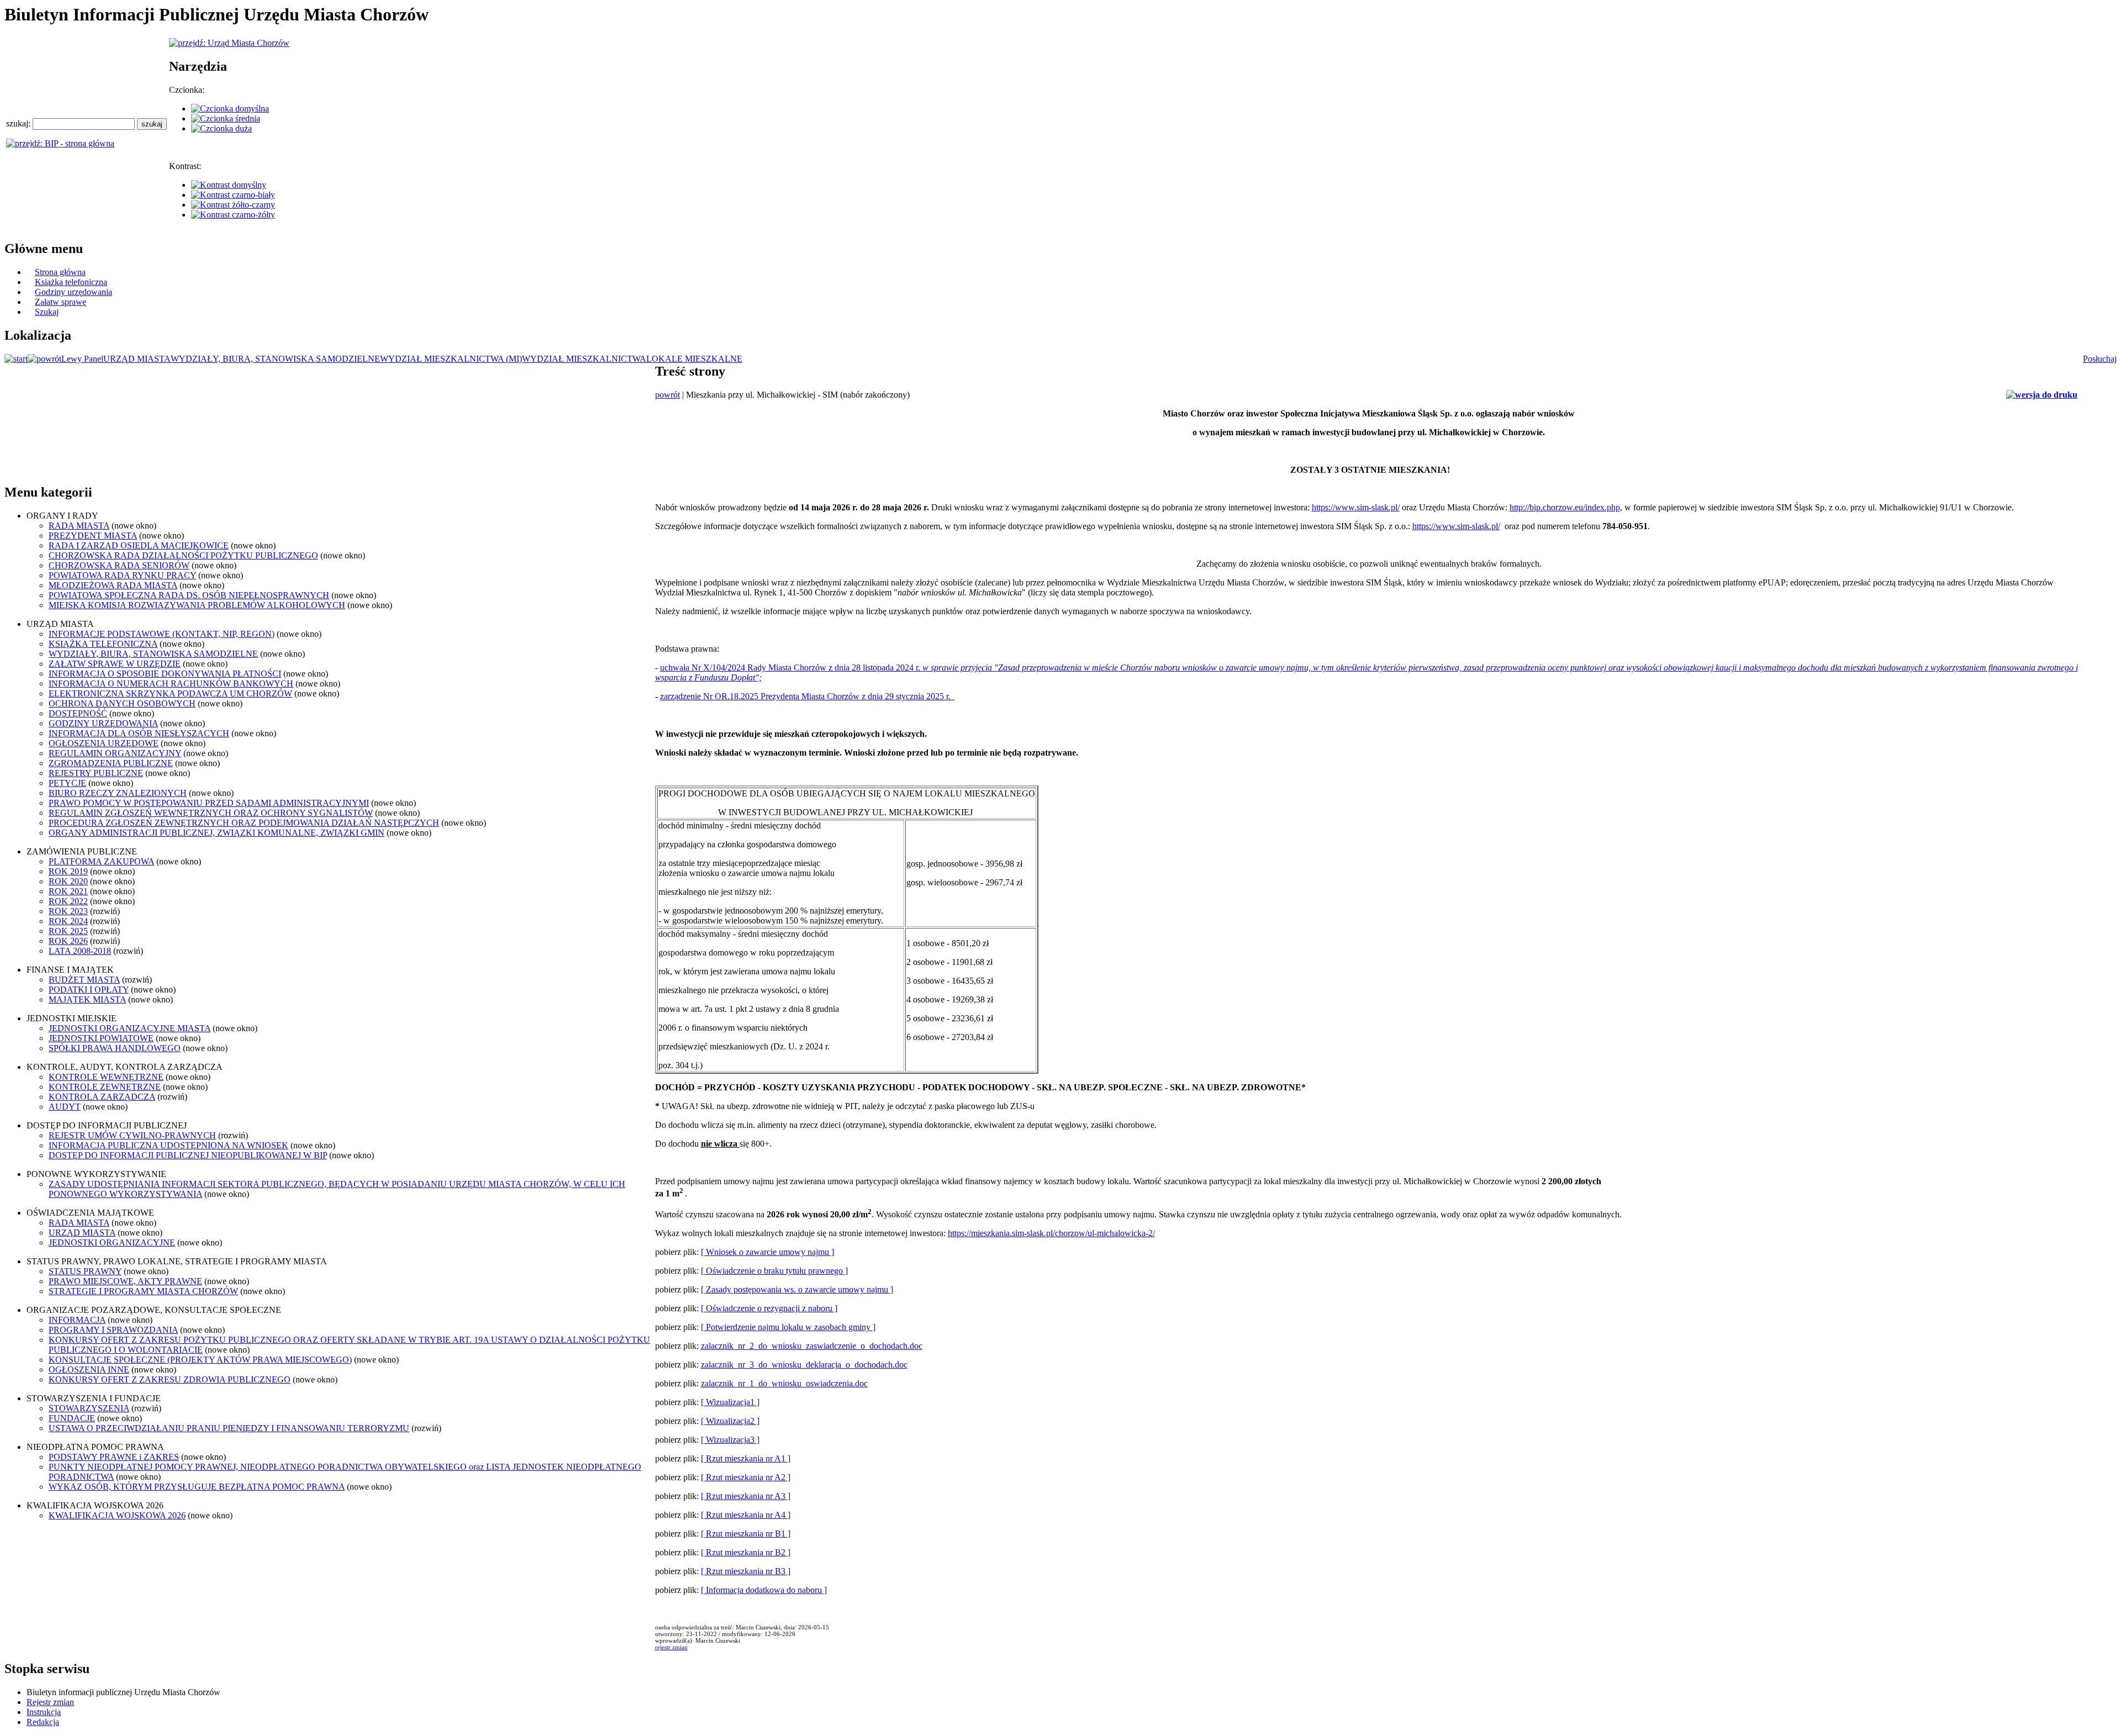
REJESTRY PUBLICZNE (96, 773)
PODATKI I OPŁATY (89, 990)
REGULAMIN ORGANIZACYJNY (115, 753)
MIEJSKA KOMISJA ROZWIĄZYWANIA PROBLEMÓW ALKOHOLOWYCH (197, 605)
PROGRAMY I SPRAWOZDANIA (113, 1330)
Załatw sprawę (60, 302)
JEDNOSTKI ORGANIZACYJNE (112, 1242)
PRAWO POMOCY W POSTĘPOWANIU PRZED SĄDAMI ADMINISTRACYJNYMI (209, 803)
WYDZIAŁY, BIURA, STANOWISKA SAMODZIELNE (275, 359)
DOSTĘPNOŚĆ (78, 713)
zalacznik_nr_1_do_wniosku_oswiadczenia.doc (784, 1383)
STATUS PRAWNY (85, 1271)
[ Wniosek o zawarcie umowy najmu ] (767, 1252)
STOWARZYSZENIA (89, 1408)
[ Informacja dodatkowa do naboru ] (764, 1590)
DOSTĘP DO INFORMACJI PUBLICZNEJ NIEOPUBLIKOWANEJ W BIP (188, 1155)
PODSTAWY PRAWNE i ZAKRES (114, 1457)
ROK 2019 (68, 871)
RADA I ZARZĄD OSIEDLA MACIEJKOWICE (139, 545)
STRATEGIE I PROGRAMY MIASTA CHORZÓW (143, 1291)
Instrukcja (44, 1712)
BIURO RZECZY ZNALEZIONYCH (118, 793)
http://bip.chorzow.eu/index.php (1565, 507)
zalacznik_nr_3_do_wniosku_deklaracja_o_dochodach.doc (804, 1365)
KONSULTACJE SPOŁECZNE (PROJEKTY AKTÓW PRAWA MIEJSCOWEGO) (200, 1360)
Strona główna (60, 272)
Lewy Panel (82, 359)
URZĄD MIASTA (137, 359)
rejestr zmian (671, 1647)
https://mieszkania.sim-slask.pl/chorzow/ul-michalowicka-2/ (1051, 1233)
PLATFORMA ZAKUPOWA (101, 861)
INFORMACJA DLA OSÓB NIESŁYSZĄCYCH (139, 733)
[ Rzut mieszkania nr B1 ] (746, 1534)
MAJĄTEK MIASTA (87, 999)
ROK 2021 (68, 891)
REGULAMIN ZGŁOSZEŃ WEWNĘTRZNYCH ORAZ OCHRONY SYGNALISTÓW (211, 813)
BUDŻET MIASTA (84, 980)
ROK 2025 (68, 931)
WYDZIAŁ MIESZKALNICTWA (584, 359)
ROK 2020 (68, 881)
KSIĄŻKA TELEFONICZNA (103, 644)
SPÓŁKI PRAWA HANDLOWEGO (115, 1048)
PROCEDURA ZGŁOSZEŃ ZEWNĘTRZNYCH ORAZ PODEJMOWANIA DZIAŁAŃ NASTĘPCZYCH (244, 823)
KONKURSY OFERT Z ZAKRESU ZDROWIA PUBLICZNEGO (170, 1379)
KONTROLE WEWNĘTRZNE (106, 1077)
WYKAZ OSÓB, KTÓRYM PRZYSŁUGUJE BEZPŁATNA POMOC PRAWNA (197, 1487)
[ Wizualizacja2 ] (730, 1421)
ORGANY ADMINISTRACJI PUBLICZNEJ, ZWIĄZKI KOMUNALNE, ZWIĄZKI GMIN (217, 833)
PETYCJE (67, 783)
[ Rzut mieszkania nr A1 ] (746, 1458)
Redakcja (43, 1722)
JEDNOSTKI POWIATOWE (101, 1038)
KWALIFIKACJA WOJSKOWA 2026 (117, 1515)
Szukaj (47, 312)
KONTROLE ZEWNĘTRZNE (105, 1087)
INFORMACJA (77, 1320)
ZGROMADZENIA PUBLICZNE (111, 763)
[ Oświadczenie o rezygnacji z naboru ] (769, 1308)
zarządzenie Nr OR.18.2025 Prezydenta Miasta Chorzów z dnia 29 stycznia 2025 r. (808, 696)
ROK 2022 (68, 901)
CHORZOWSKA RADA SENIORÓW (119, 565)
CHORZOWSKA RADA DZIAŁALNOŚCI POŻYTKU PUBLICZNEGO (183, 555)
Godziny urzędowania (73, 292)
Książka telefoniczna (71, 282)
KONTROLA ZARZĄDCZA (102, 1097)
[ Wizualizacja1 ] (730, 1402)
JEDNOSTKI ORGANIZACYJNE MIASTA (130, 1028)
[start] (16, 359)
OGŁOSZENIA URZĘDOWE (104, 743)
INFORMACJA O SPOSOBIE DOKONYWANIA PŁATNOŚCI (165, 674)
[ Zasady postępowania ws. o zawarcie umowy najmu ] (797, 1289)
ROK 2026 (68, 941)
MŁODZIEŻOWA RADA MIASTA (113, 585)
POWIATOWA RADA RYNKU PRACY (122, 575)
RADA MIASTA (79, 526)
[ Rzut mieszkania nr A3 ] (746, 1496)
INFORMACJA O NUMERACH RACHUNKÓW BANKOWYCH (171, 684)
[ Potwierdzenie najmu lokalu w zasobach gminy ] (788, 1327)
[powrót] (44, 359)
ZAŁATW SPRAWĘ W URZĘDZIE (115, 664)
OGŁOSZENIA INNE (89, 1370)
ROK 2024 (68, 921)
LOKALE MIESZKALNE (694, 359)
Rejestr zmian (50, 1702)
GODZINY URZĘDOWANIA (103, 723)
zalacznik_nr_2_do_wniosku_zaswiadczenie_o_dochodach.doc (812, 1346)
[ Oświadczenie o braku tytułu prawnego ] (774, 1271)
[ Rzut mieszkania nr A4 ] (746, 1515)
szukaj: (19, 123)
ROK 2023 (68, 911)
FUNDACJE (72, 1418)
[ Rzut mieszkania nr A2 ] (746, 1477)
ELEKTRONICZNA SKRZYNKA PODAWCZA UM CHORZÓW (170, 693)
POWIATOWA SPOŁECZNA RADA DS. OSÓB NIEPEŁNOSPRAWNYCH (189, 595)
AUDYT (65, 1107)
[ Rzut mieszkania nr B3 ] (746, 1571)
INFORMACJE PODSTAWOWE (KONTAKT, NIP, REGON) (162, 634)
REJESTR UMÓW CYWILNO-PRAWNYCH (132, 1135)
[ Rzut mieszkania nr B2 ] (746, 1552)
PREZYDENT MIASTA (93, 535)
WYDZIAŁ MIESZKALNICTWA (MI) (451, 359)
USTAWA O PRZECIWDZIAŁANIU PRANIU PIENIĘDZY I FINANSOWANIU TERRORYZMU (229, 1428)
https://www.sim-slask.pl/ (1356, 507)
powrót (668, 395)
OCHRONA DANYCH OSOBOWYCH (122, 703)
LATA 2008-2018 (80, 951)
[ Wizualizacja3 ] (730, 1440)
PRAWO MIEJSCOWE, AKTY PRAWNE (125, 1281)
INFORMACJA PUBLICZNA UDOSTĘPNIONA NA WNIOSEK (168, 1145)
